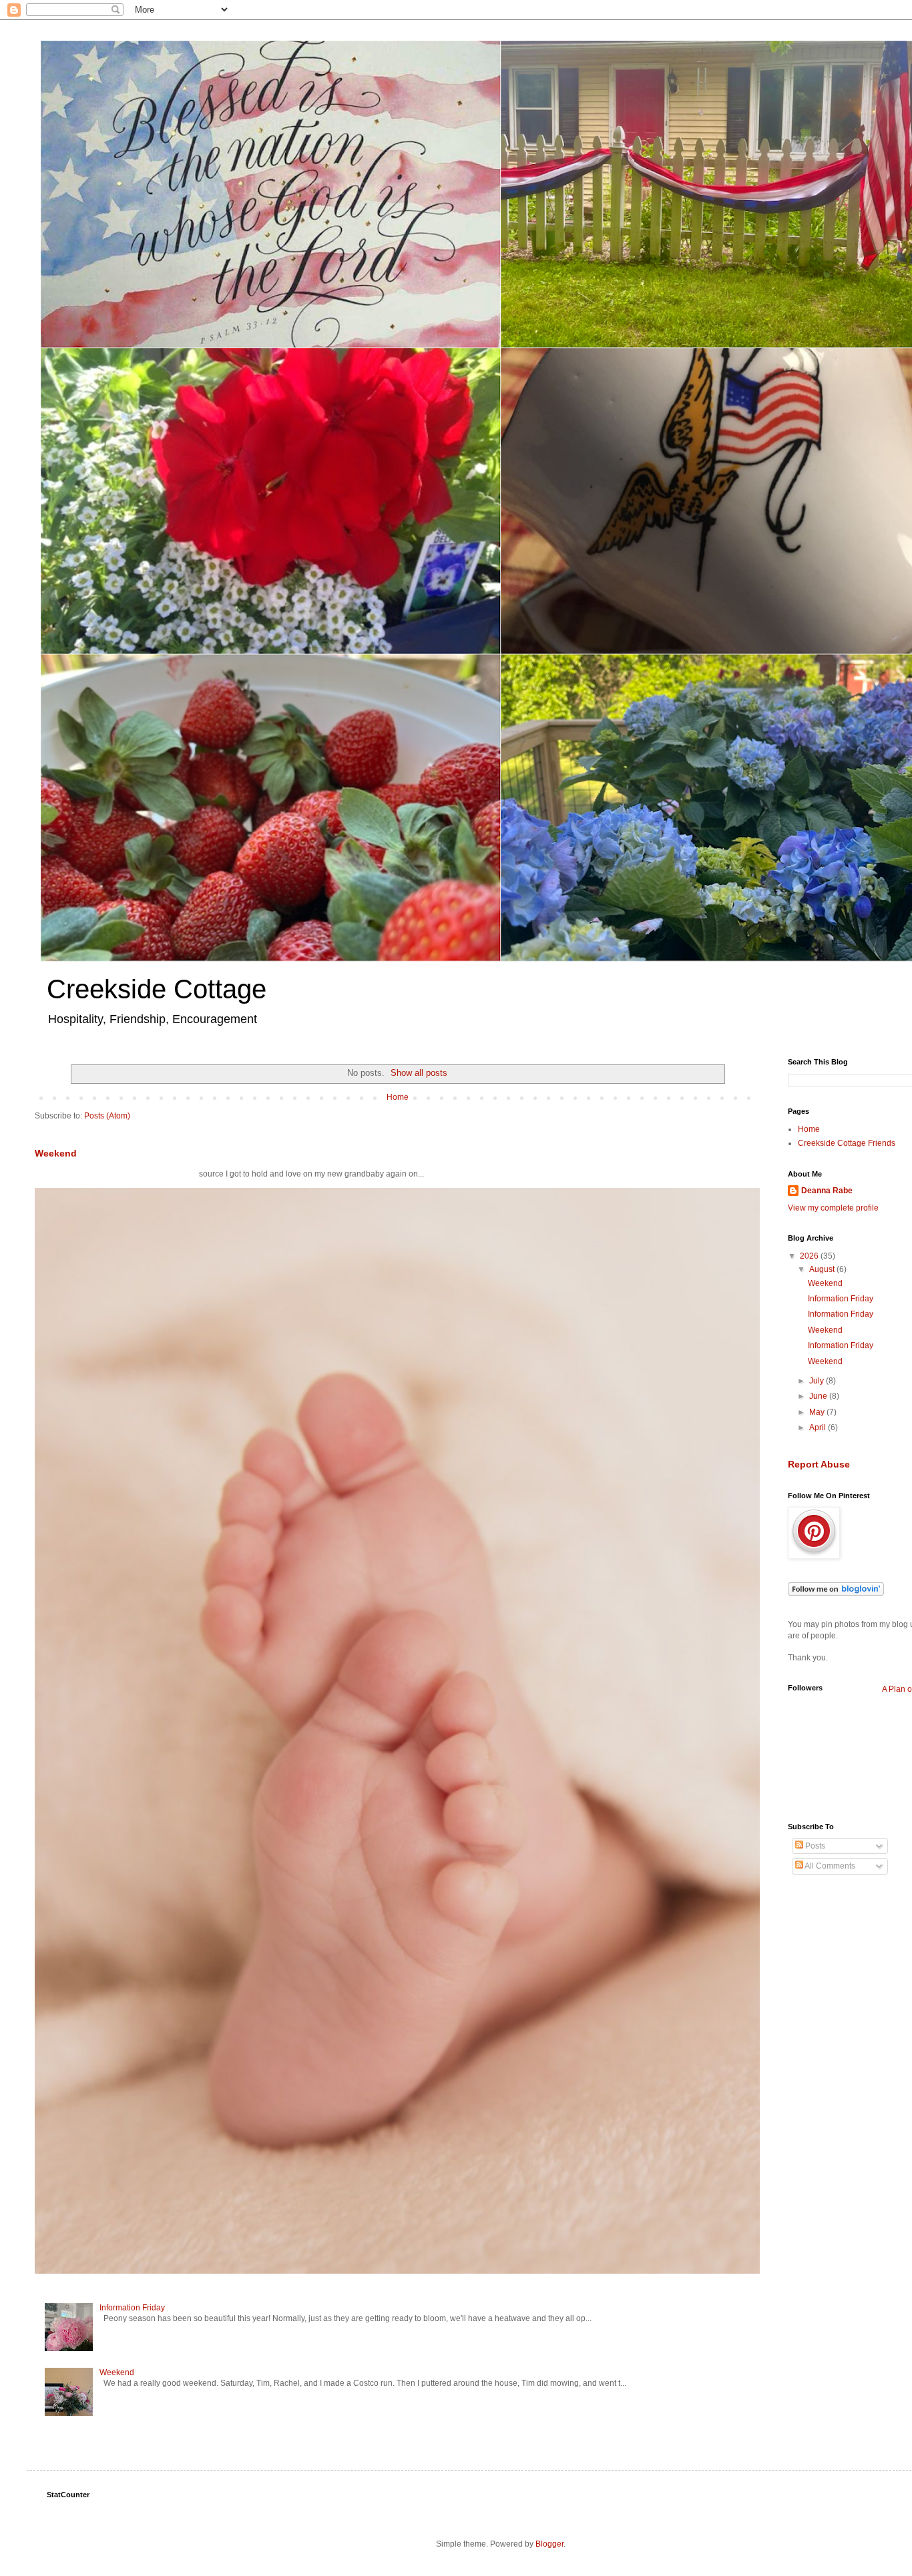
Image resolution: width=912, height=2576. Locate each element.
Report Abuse (819, 1464)
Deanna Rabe (827, 1191)
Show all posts (419, 1073)
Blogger (549, 2544)
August (823, 1269)
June (819, 1396)
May (818, 1412)
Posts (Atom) (107, 1116)
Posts (814, 1846)
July (818, 1381)
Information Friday (132, 2308)
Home (398, 1097)
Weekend (56, 1153)
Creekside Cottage (157, 989)
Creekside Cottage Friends (847, 1143)
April (819, 1427)
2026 (810, 1256)
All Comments (829, 1866)
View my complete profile (833, 1208)
